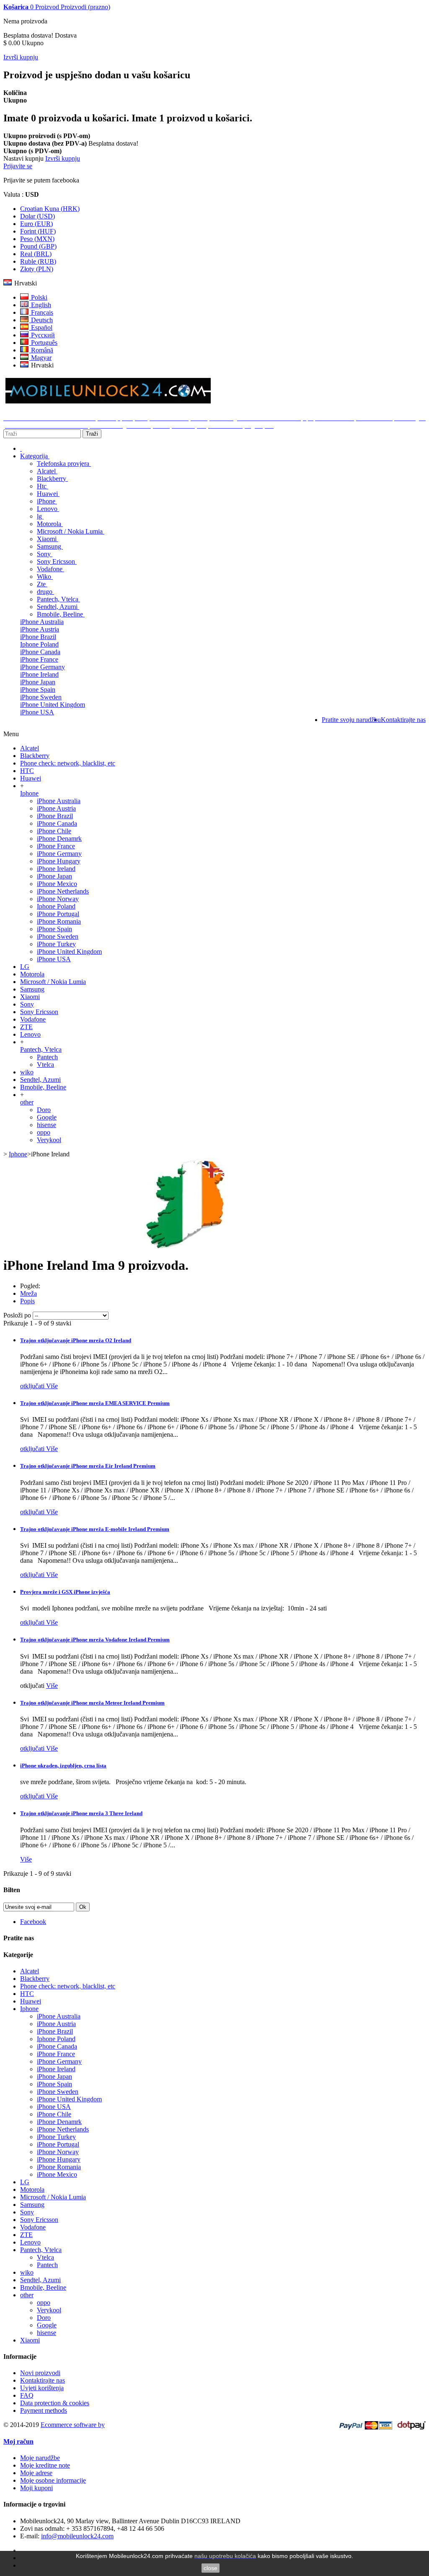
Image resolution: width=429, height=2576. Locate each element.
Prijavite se (18, 166)
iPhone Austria (40, 629)
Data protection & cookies (55, 2403)
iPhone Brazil (38, 637)
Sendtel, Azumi (58, 607)
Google (47, 1117)
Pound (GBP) (38, 246)
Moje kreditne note (45, 2465)
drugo (45, 592)
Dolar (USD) (37, 216)
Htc (43, 486)
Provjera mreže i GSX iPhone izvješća (65, 1592)
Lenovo (48, 509)
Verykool (49, 1140)
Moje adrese (36, 2473)
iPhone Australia (42, 622)
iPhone (47, 501)
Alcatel (47, 471)
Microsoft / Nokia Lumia (71, 531)
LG (25, 967)
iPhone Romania (59, 921)
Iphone (29, 793)
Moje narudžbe (40, 2458)
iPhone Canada (40, 652)
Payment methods (44, 2410)
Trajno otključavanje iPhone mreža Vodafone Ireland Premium (95, 1640)
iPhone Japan (38, 682)
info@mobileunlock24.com (77, 2536)
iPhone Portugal (58, 914)
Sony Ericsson (57, 561)
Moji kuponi (36, 2488)
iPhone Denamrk (59, 839)
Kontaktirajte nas (43, 2380)
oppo (44, 1132)
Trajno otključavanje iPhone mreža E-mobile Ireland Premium (95, 1529)
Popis (27, 1301)
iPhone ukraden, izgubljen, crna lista (63, 1766)
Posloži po (17, 1315)
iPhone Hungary (59, 861)
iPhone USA (37, 712)
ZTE (26, 1027)
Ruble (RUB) (38, 261)
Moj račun (18, 2441)
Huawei (48, 494)
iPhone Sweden (41, 697)
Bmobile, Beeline (61, 614)
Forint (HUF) (38, 231)
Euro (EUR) (36, 224)
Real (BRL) (36, 254)
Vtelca (45, 1065)
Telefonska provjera (64, 464)
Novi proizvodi (40, 2373)
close (211, 2568)
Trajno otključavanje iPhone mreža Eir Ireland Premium (88, 1466)
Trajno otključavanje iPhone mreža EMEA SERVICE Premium (95, 1403)
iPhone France (39, 659)
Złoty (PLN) (37, 269)
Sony (45, 554)
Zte (42, 584)
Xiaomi (48, 539)
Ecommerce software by (73, 2425)
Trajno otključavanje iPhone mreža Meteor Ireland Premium (92, 1703)
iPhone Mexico (57, 884)
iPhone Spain (38, 690)
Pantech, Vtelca (58, 599)
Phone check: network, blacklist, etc (68, 763)
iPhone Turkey (56, 944)
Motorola (50, 524)
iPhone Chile (54, 831)
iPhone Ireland (39, 674)
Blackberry (52, 479)
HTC (27, 771)
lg (40, 516)
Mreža (28, 1293)
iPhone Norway (58, 899)
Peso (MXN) (37, 239)
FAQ (27, 2395)
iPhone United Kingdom (53, 705)
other (27, 1102)
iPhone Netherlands (63, 891)
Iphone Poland (39, 644)
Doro (44, 1110)
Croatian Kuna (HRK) (50, 209)
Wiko (45, 577)
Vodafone (50, 569)
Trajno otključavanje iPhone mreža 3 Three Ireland (81, 1813)
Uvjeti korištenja (42, 2388)
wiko (27, 1072)
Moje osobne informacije (53, 2480)
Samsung (50, 546)
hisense (47, 1125)
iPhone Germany (43, 667)
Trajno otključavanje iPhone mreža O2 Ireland (76, 1340)
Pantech (47, 1057)
